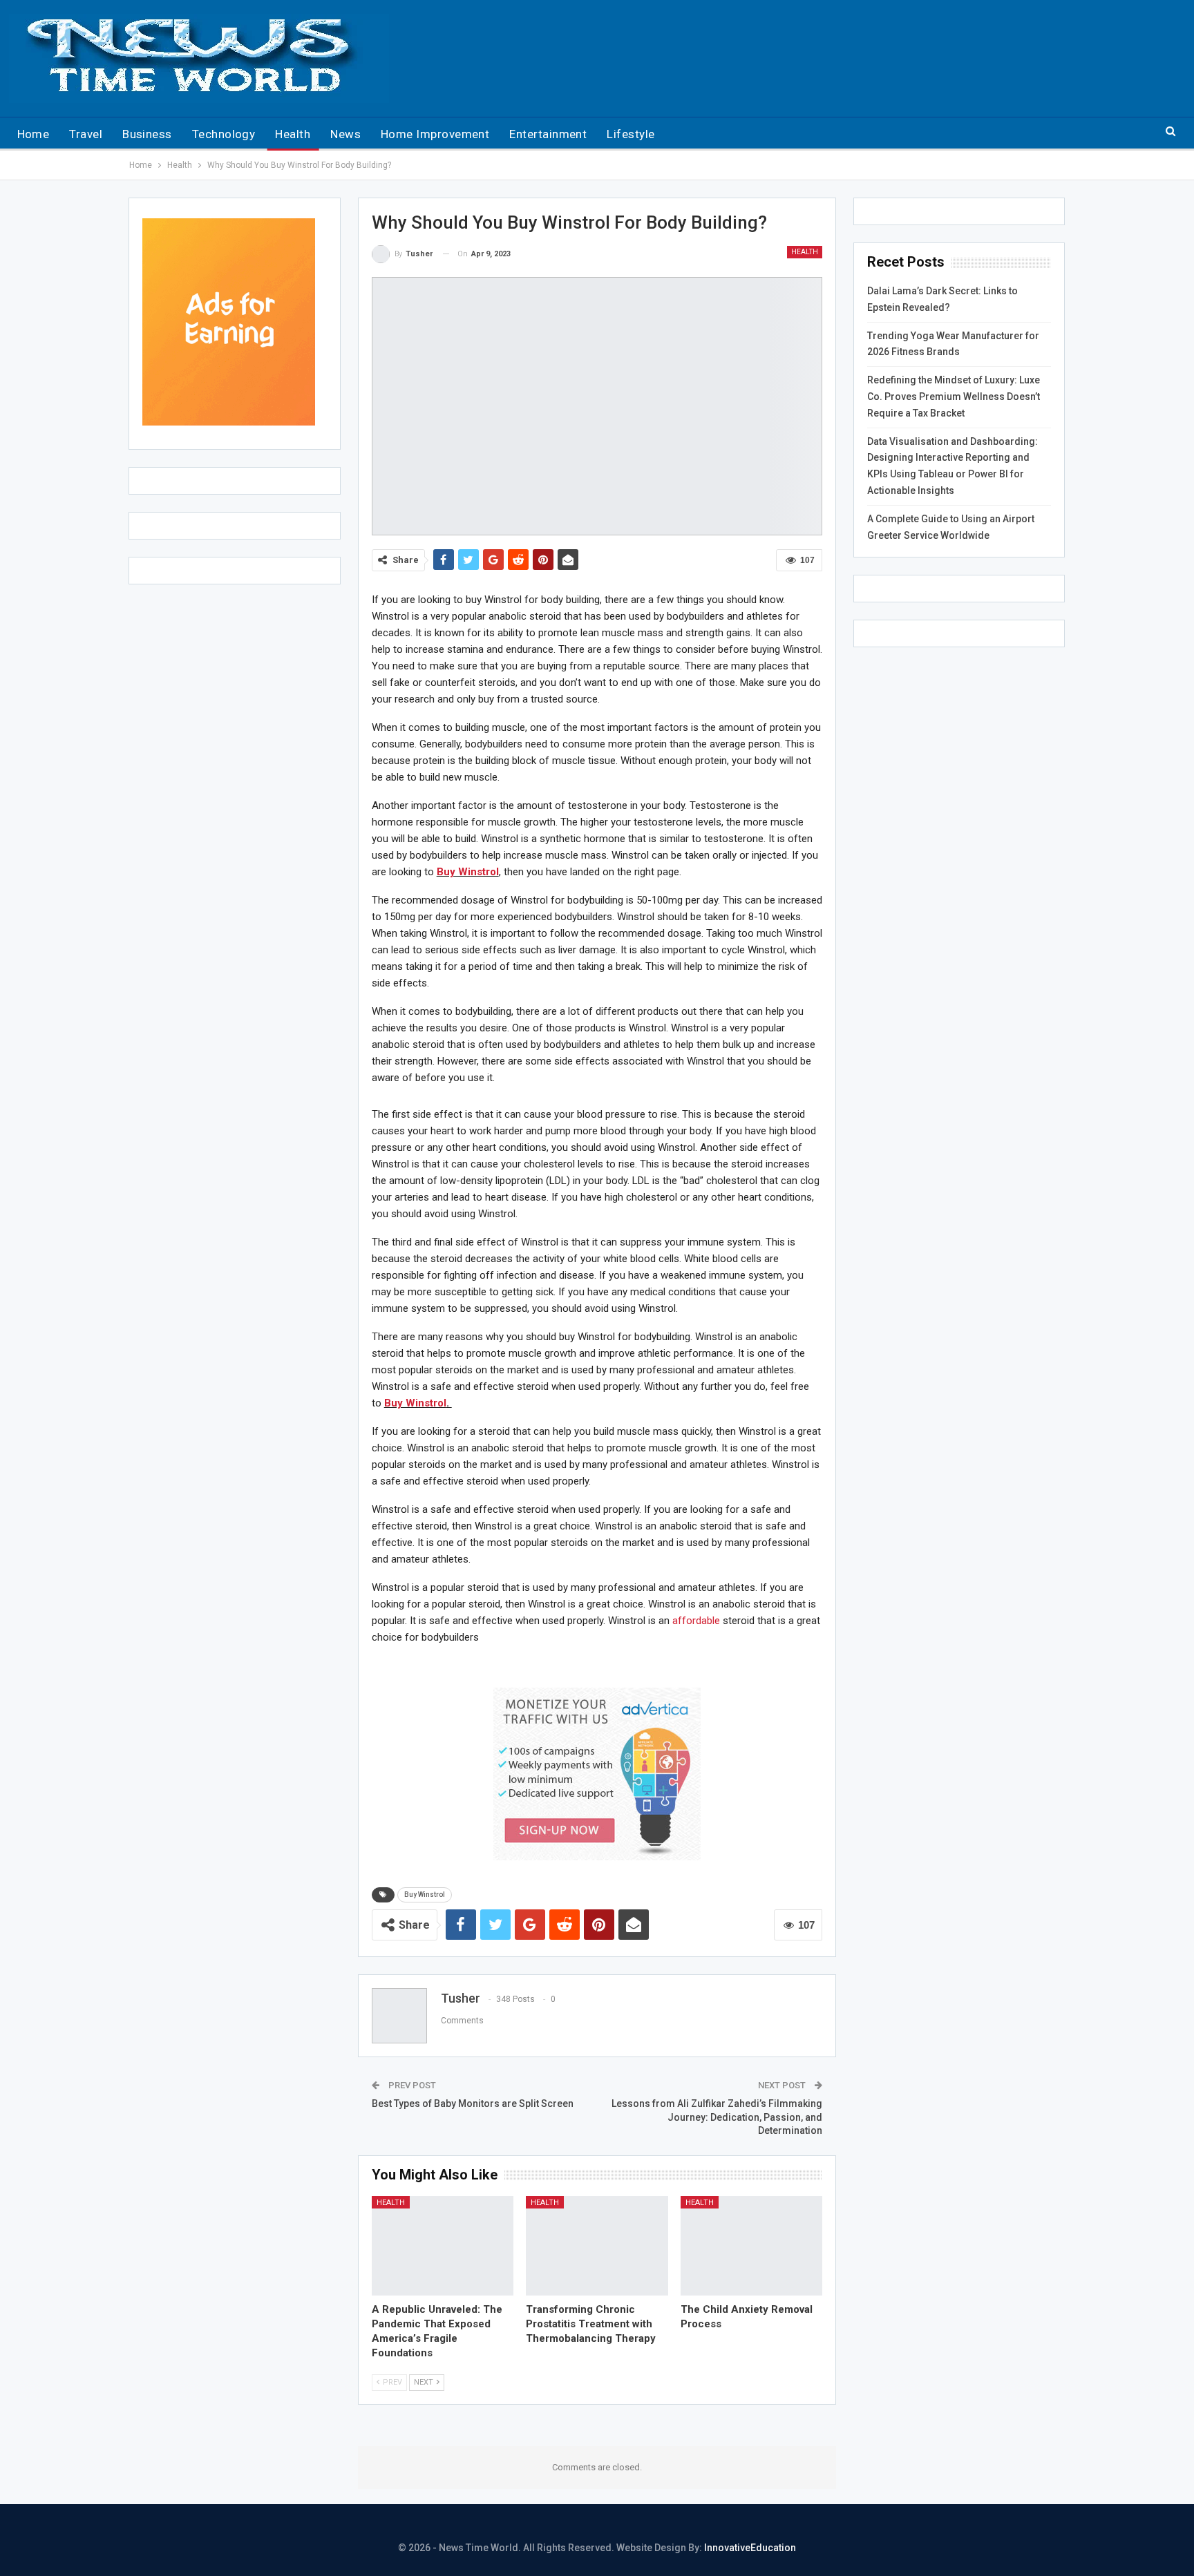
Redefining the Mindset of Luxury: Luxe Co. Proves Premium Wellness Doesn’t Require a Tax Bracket (954, 397)
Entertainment (548, 134)
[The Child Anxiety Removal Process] (752, 2246)
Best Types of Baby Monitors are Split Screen (473, 2103)
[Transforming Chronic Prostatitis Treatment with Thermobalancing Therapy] (597, 2246)
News (345, 134)
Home (34, 134)
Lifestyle (631, 134)
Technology (224, 134)
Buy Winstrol (468, 872)
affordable (696, 1621)
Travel (86, 134)
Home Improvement (435, 134)
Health (293, 134)
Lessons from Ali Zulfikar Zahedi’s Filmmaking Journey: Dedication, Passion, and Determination (717, 2117)
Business (147, 134)
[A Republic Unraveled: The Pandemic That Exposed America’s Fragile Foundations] (443, 2246)
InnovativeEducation (750, 2548)
